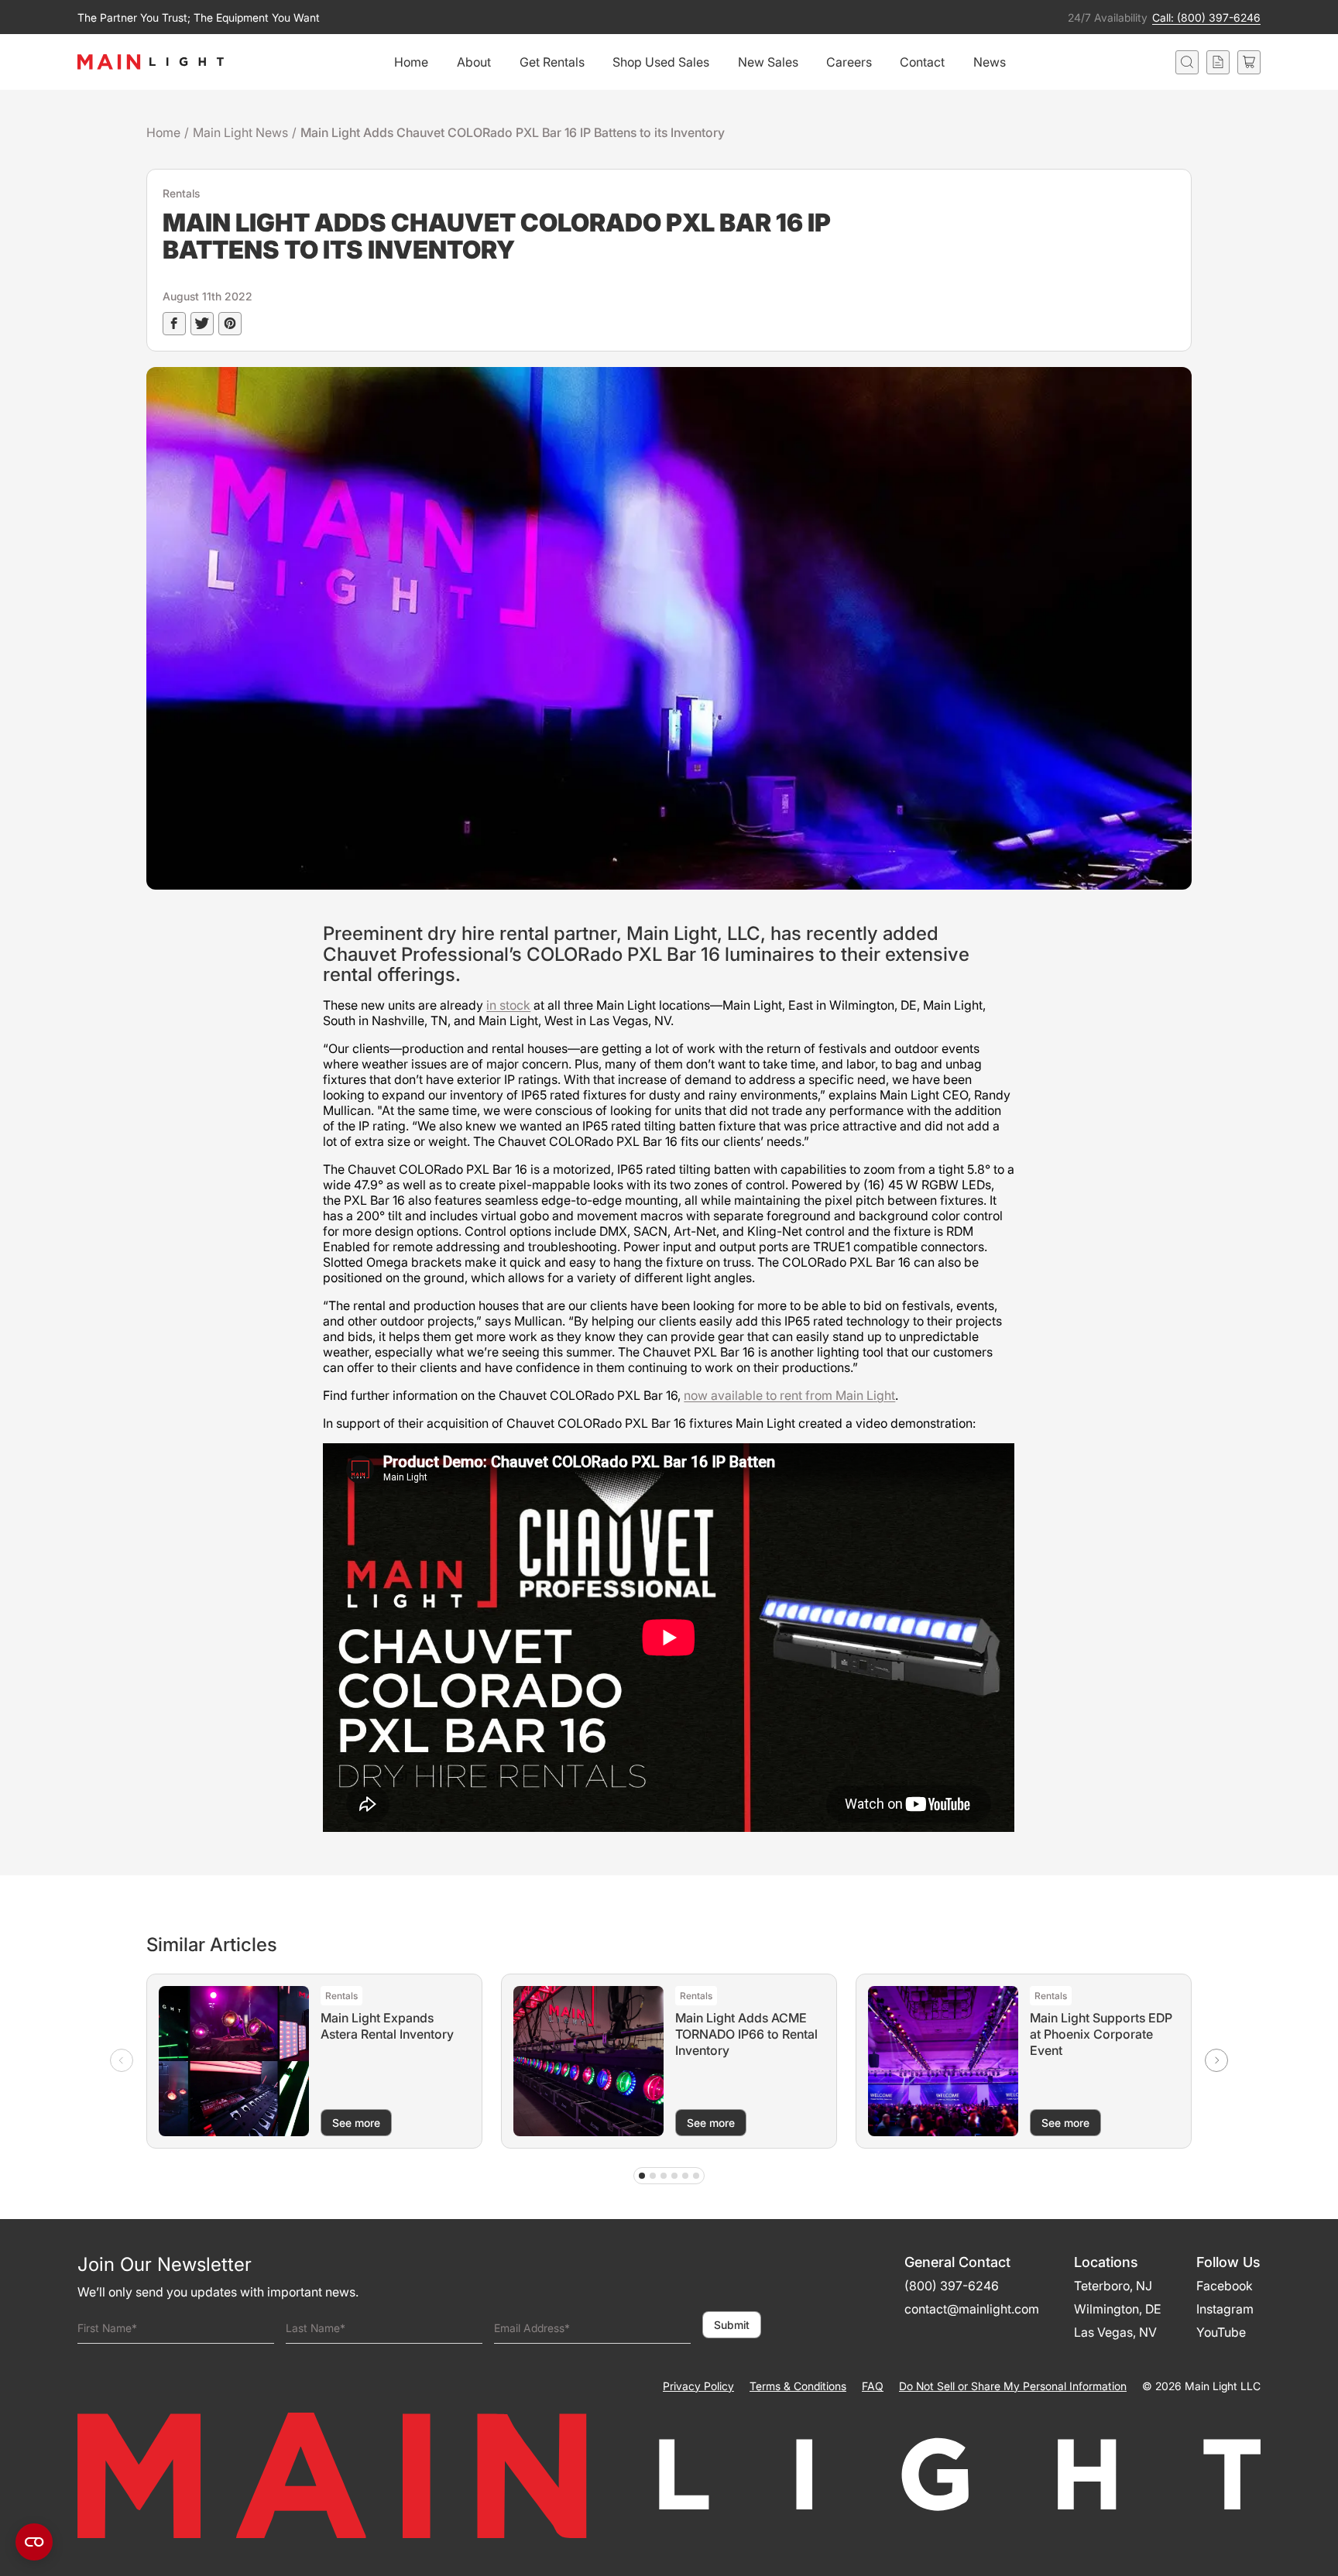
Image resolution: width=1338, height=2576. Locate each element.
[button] (1216, 2060)
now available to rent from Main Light (789, 1395)
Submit (732, 2325)
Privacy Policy (698, 2386)
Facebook (1225, 2286)
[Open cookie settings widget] (34, 2542)
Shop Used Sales (661, 62)
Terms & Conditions (798, 2386)
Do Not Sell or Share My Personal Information (1013, 2386)
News (990, 62)
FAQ (873, 2386)
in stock (508, 1005)
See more (356, 2123)
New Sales (768, 62)
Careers (849, 62)
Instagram (1225, 2309)
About (474, 62)
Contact (922, 62)
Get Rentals (552, 62)
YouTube (1221, 2332)
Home (411, 62)
